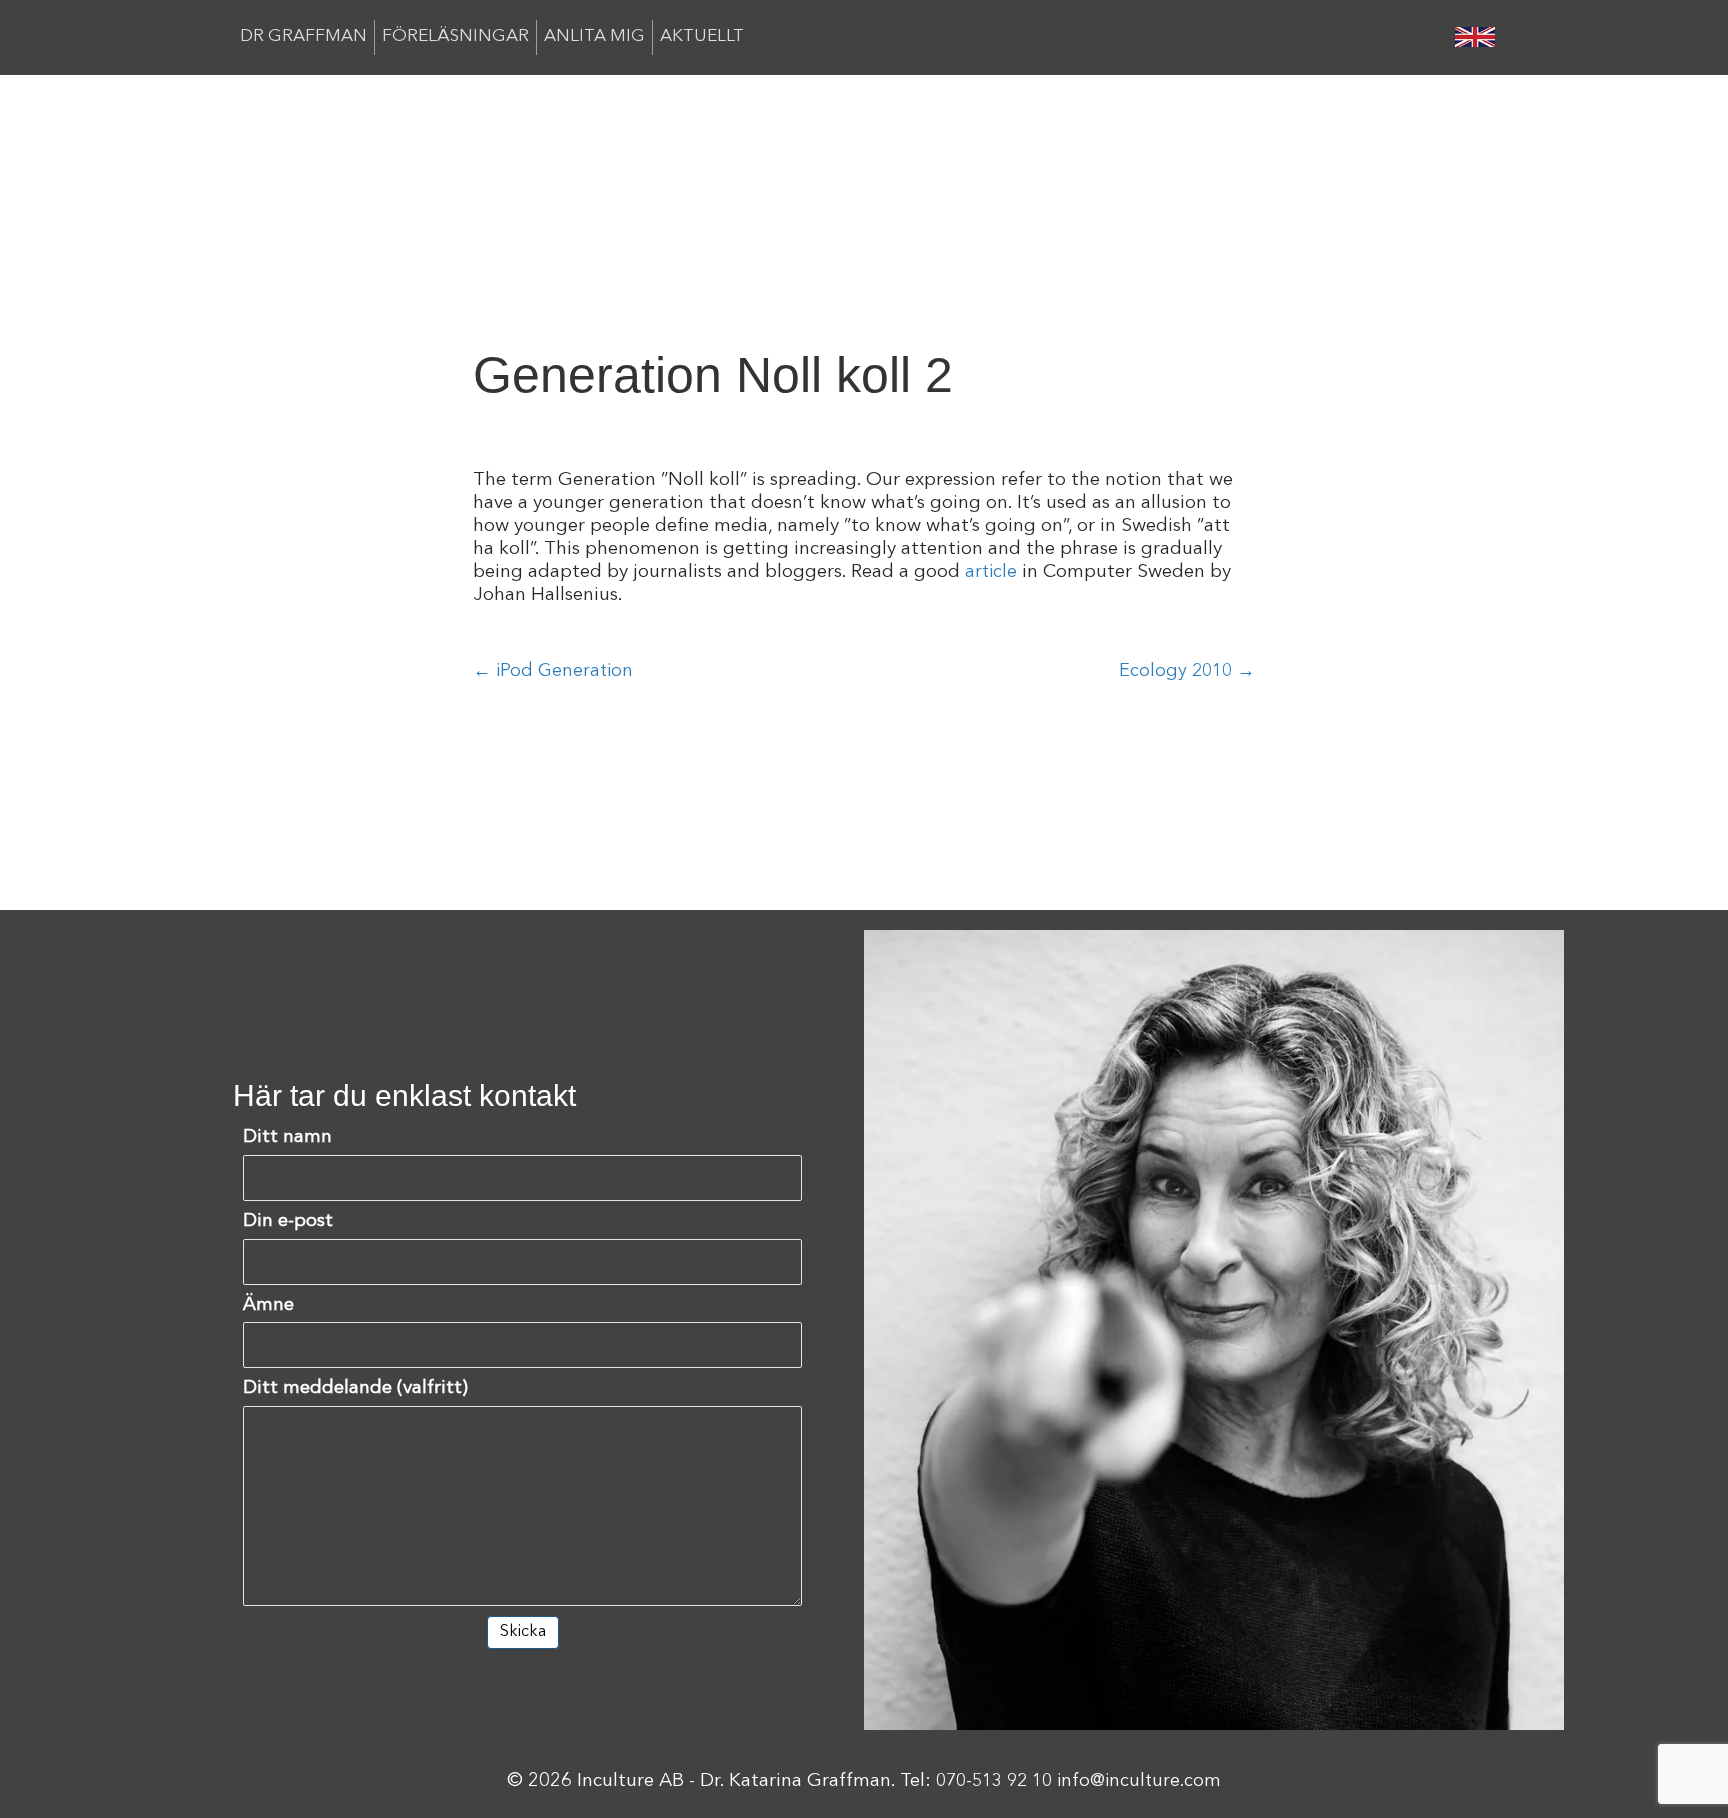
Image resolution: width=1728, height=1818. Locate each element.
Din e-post (288, 1221)
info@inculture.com (1139, 1781)
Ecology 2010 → (1187, 671)
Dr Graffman (303, 36)
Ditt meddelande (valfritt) (355, 1388)
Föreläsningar (455, 36)
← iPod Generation (553, 671)
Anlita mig (594, 36)
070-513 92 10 (994, 1781)
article (991, 572)
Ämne (268, 1305)
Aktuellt (702, 36)
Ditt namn (287, 1137)
